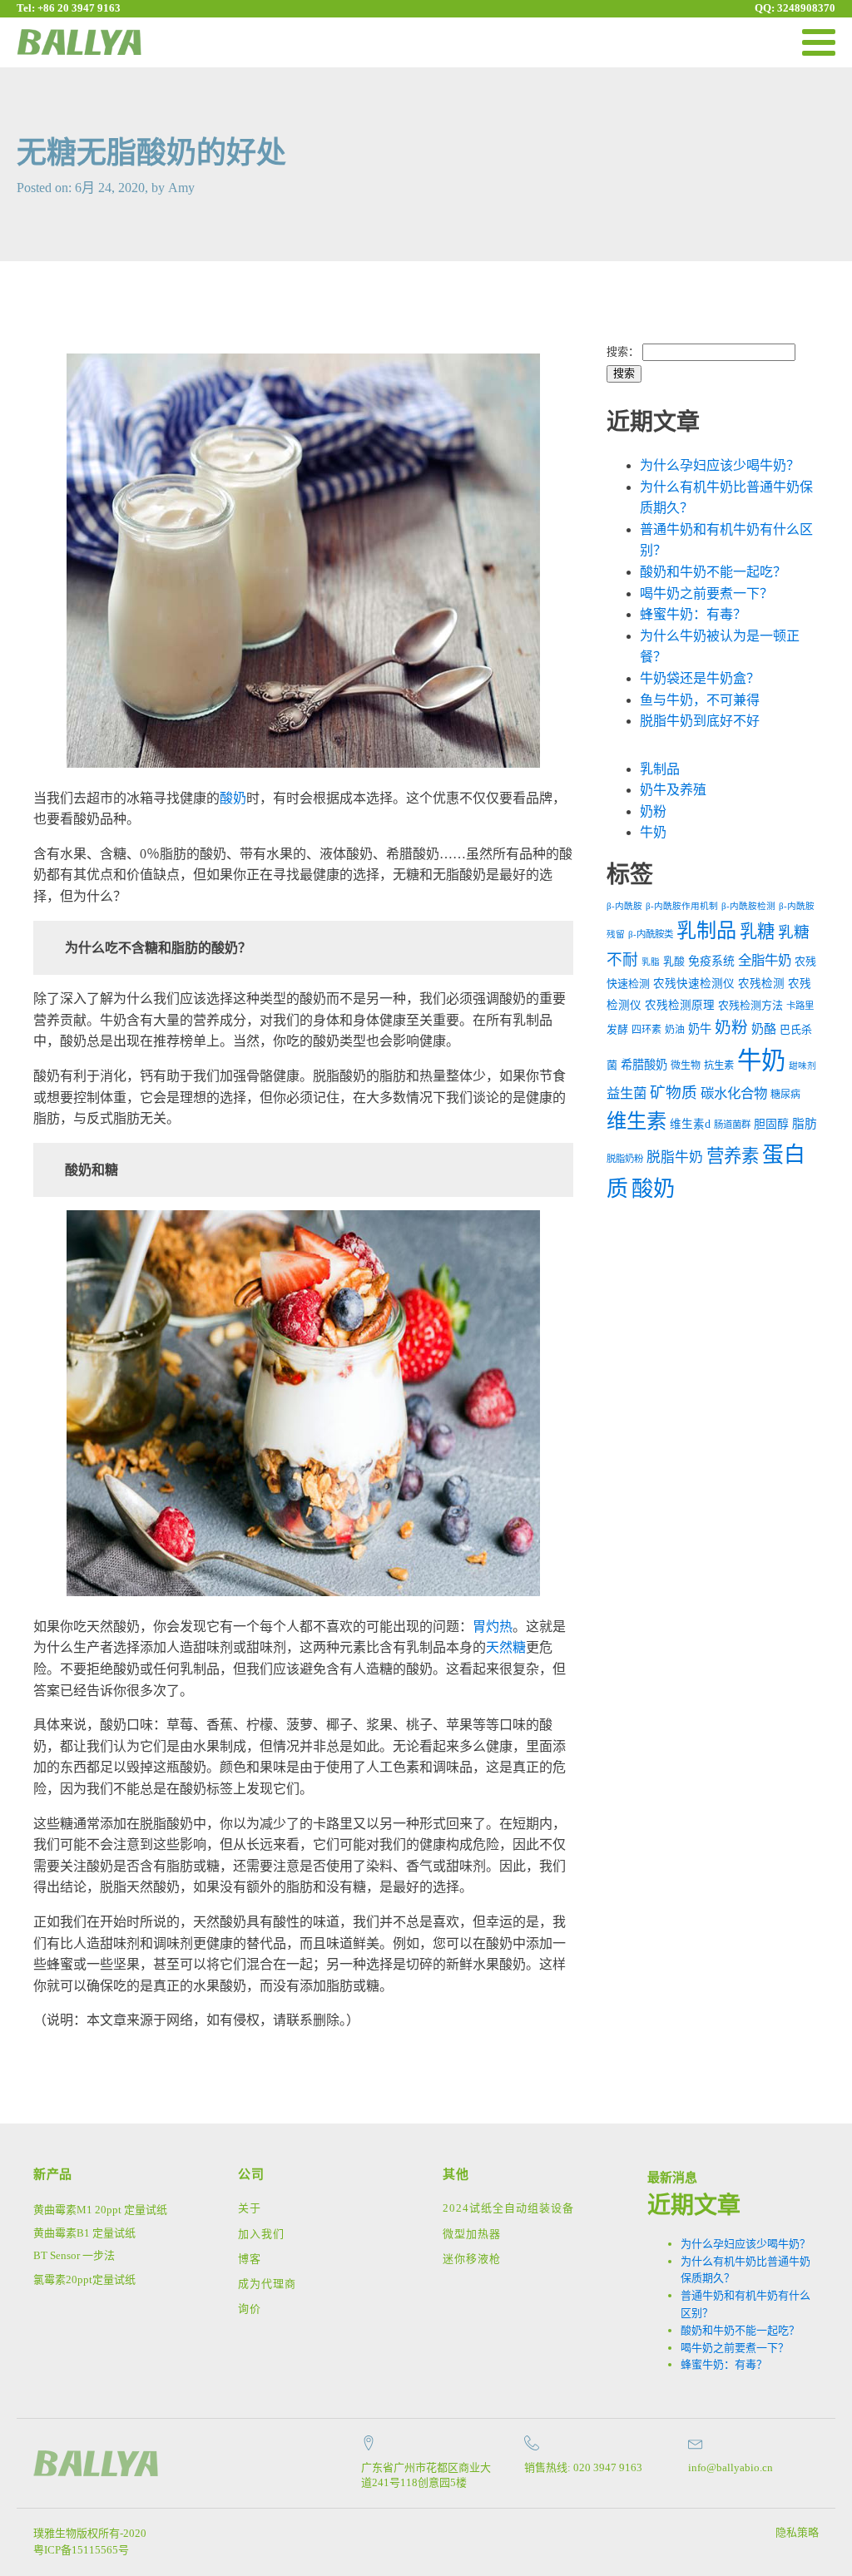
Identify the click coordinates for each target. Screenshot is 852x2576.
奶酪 (764, 1029)
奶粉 (653, 811)
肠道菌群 (732, 1125)
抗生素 (719, 1066)
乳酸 (674, 961)
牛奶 (653, 832)
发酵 (617, 1029)
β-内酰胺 (624, 906)
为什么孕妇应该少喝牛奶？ (720, 465)
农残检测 (761, 984)
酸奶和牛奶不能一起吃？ (713, 572)
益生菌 (627, 1093)
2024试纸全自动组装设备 (508, 2208)
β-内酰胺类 (651, 934)
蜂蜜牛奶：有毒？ (693, 614)
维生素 (637, 1121)
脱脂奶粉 (625, 1159)
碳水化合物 (734, 1093)
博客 (250, 2259)
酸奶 (233, 798)
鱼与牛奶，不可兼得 (700, 700)
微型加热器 (472, 2234)
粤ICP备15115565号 (81, 2550)
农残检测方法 (750, 1005)
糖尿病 (785, 1095)
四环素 (646, 1030)
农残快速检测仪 (694, 984)
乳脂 (651, 962)
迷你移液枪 (472, 2259)
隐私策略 (797, 2532)
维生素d (690, 1124)
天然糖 (506, 1647)
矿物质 (674, 1093)
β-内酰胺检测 (748, 906)
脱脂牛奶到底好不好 (700, 721)
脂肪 (805, 1124)
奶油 (675, 1030)
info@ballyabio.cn (731, 2467)
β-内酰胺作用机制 (682, 906)
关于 (250, 2208)
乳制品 (660, 769)
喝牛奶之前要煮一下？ (706, 593)
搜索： (623, 351)
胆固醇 (771, 1124)
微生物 (686, 1066)
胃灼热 (493, 1627)
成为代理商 (267, 2284)
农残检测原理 (680, 1005)
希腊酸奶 (644, 1065)
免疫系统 (711, 961)
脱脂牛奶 (675, 1157)
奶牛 (700, 1029)
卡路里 (800, 1006)
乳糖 (757, 932)
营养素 (733, 1156)
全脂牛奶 (765, 960)
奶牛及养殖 (673, 790)
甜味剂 (802, 1066)
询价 (250, 2309)
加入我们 (261, 2234)
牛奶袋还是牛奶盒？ (700, 678)
